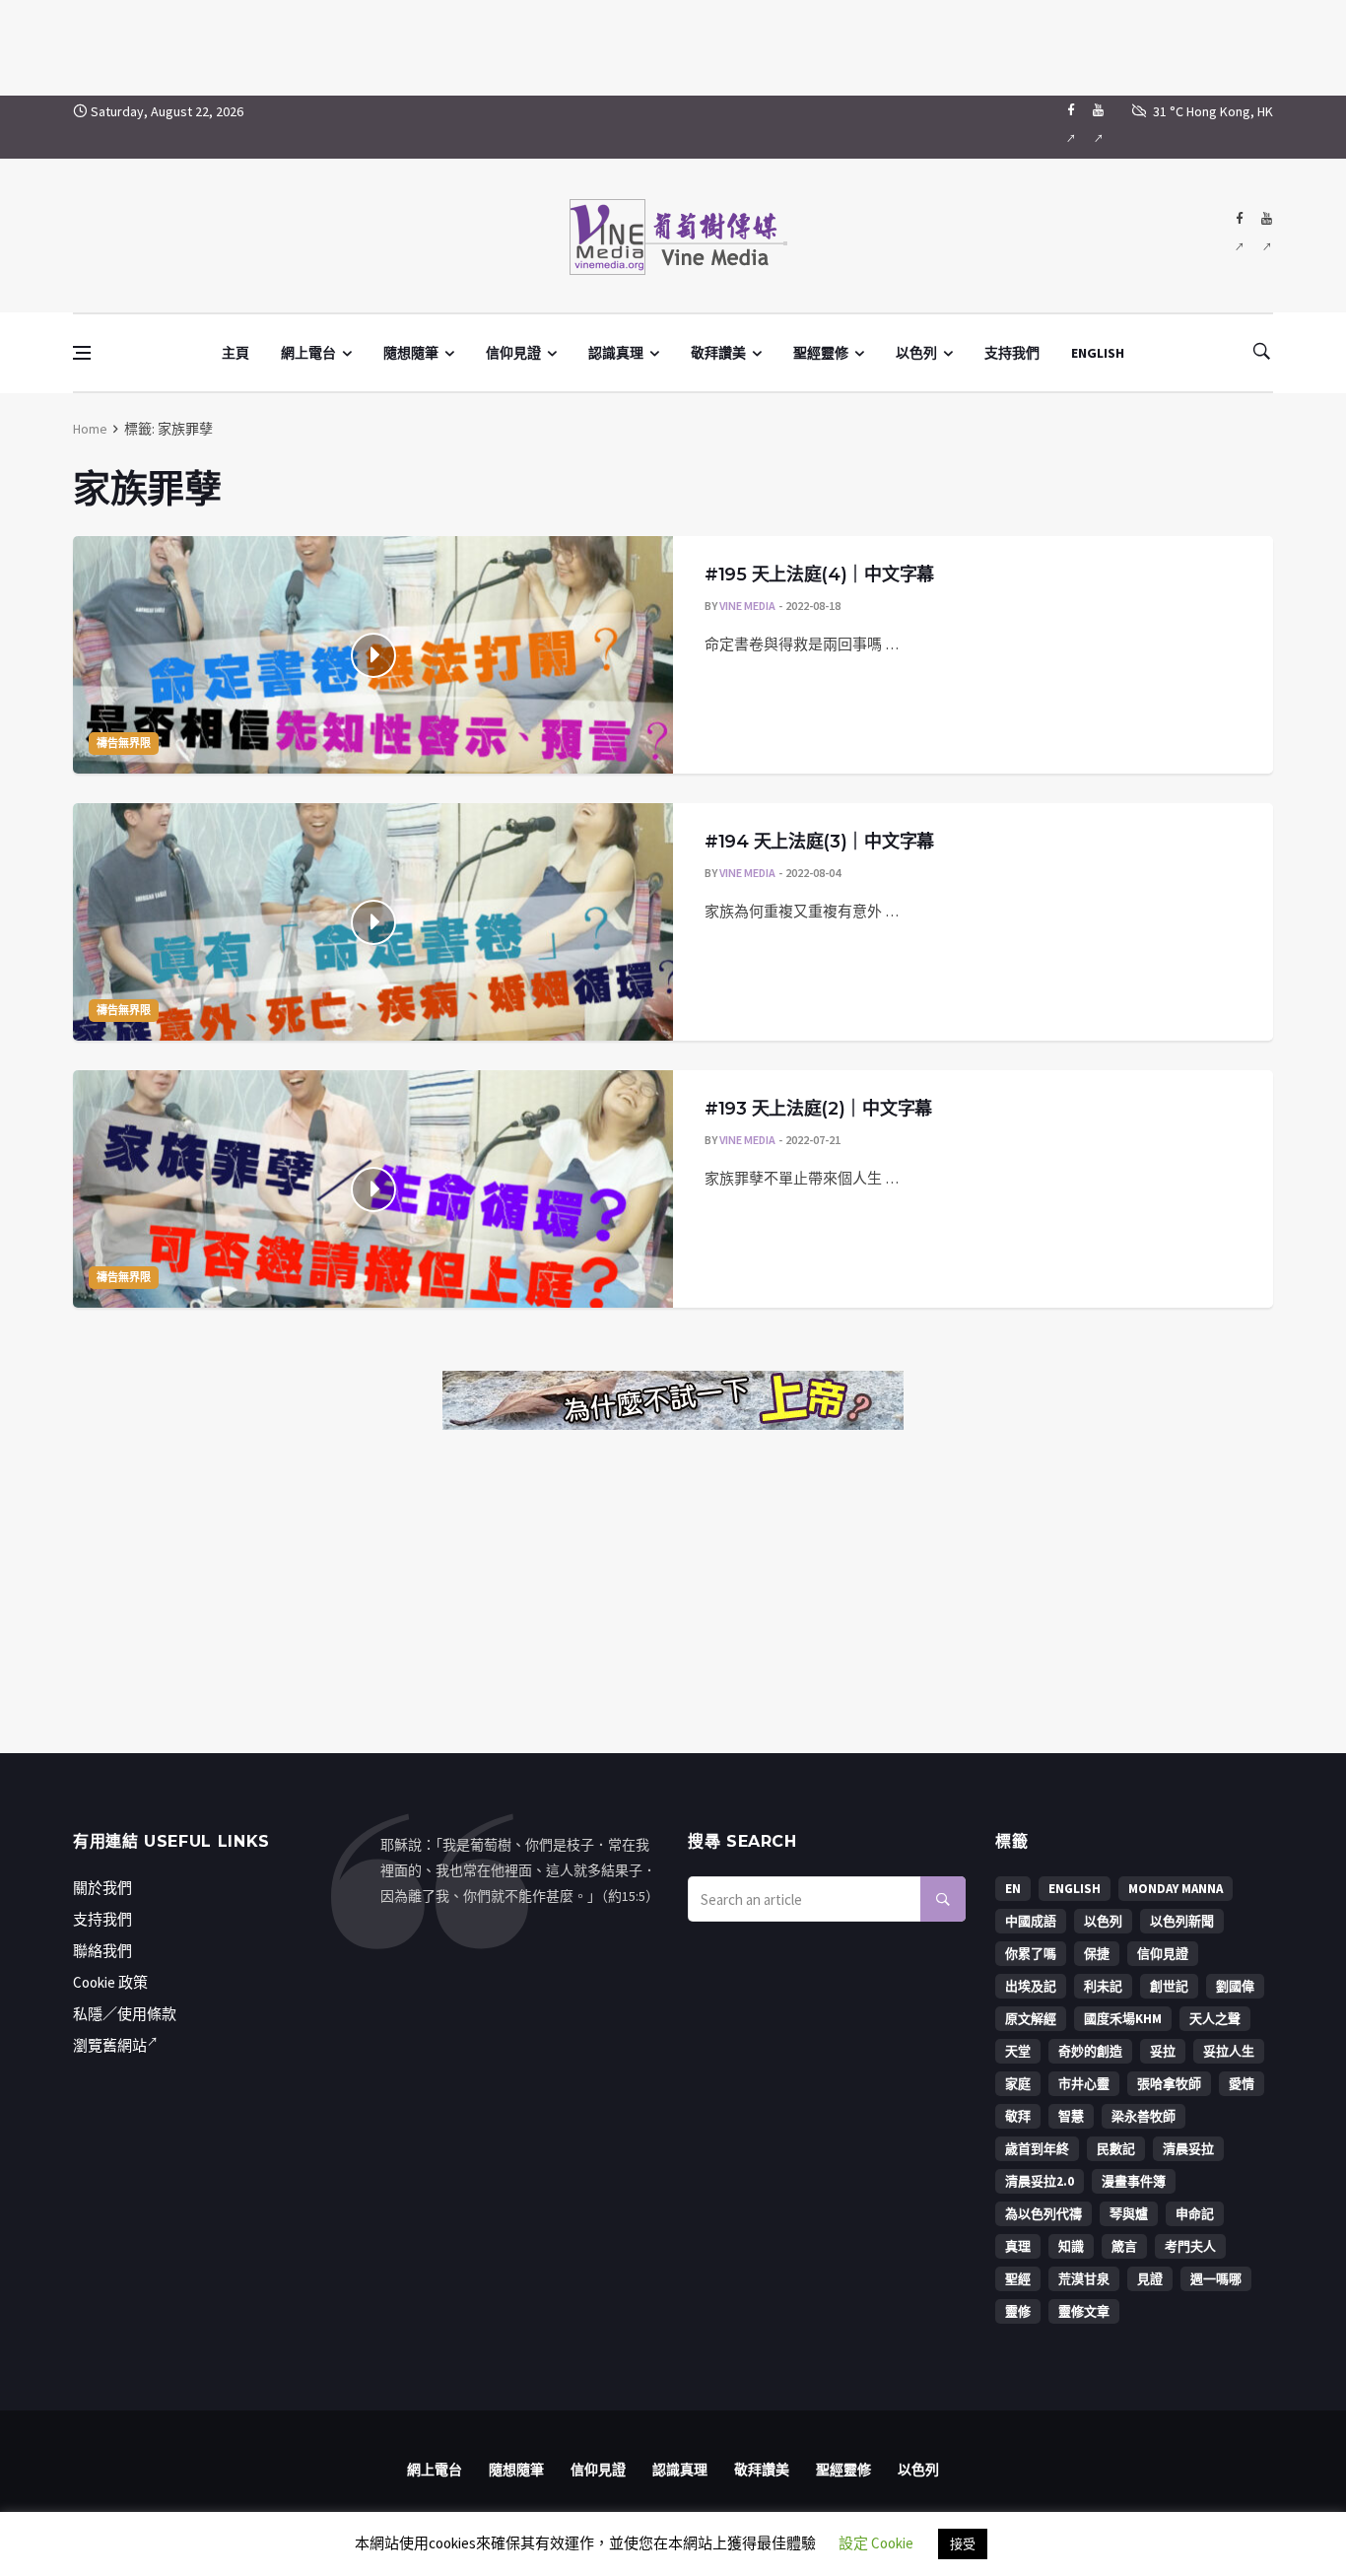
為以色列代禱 (1043, 2214)
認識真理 (616, 353)
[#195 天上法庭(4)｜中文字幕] (373, 655)
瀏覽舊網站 (110, 2045)
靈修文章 (1084, 2311)
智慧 (1071, 2116)
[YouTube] (1098, 127)
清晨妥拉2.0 (1040, 2181)
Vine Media (747, 606)
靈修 (1018, 2311)
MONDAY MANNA (1176, 1889)
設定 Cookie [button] (876, 2543)
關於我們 (102, 1888)
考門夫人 (1190, 2246)
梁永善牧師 (1144, 2116)
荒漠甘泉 (1084, 2279)
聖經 (1018, 2279)
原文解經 (1031, 2019)
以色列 (916, 353)
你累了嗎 (1031, 1954)
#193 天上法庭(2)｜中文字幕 (818, 1109)
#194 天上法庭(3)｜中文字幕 (819, 842)
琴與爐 (1129, 2214)
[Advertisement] (673, 44)
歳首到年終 (1037, 2149)
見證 (1150, 2279)
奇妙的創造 (1090, 2051)
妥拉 (1163, 2051)
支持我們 (1012, 353)
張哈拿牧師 (1169, 2084)
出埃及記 (1031, 1986)
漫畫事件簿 (1134, 2181)
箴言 (1124, 2246)
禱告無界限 (124, 743)
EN (1013, 1889)
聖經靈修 (821, 353)
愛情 (1242, 2084)
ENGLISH (1098, 353)
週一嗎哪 (1216, 2279)
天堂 (1018, 2051)
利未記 (1103, 1986)
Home (90, 429)
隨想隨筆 (411, 353)
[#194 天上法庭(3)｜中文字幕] (373, 922)
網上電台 (308, 353)
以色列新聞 (1182, 1921)
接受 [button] (963, 2544)
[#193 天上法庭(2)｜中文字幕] (373, 1189)
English (1075, 1889)
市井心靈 (1084, 2084)
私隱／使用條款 (125, 2014)
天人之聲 (1215, 2019)
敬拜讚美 (718, 353)
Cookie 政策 (110, 1982)
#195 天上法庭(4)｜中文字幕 (819, 575)
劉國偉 (1235, 1986)
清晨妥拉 (1188, 2149)
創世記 (1169, 1986)
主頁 (236, 353)
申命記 (1195, 2214)
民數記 (1116, 2149)
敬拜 (1018, 2116)
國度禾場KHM (1123, 2019)
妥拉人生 (1229, 2051)
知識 (1071, 2246)
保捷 (1097, 1954)
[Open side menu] (82, 353)
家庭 (1018, 2084)
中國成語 (1031, 1921)
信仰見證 (513, 353)
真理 (1018, 2246)
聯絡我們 (102, 1951)
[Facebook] (1071, 127)
